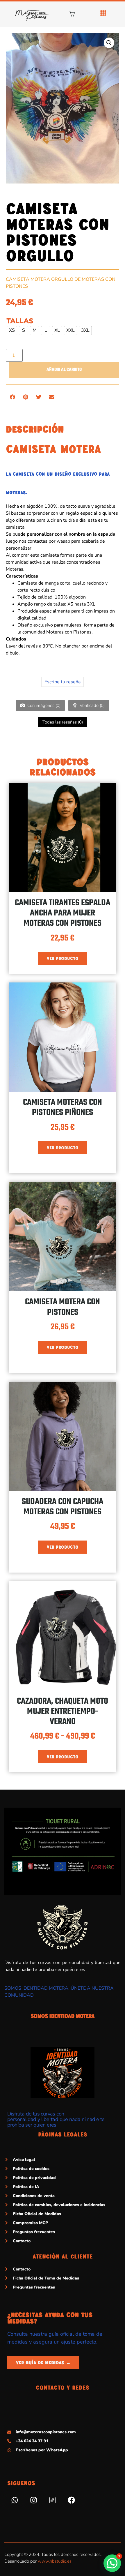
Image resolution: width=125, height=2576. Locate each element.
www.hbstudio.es (55, 2561)
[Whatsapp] (15, 2500)
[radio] (12, 331)
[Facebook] (71, 2500)
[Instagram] (33, 2500)
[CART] (72, 14)
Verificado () (92, 705)
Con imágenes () (43, 705)
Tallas (20, 321)
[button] (109, 43)
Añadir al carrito (64, 370)
